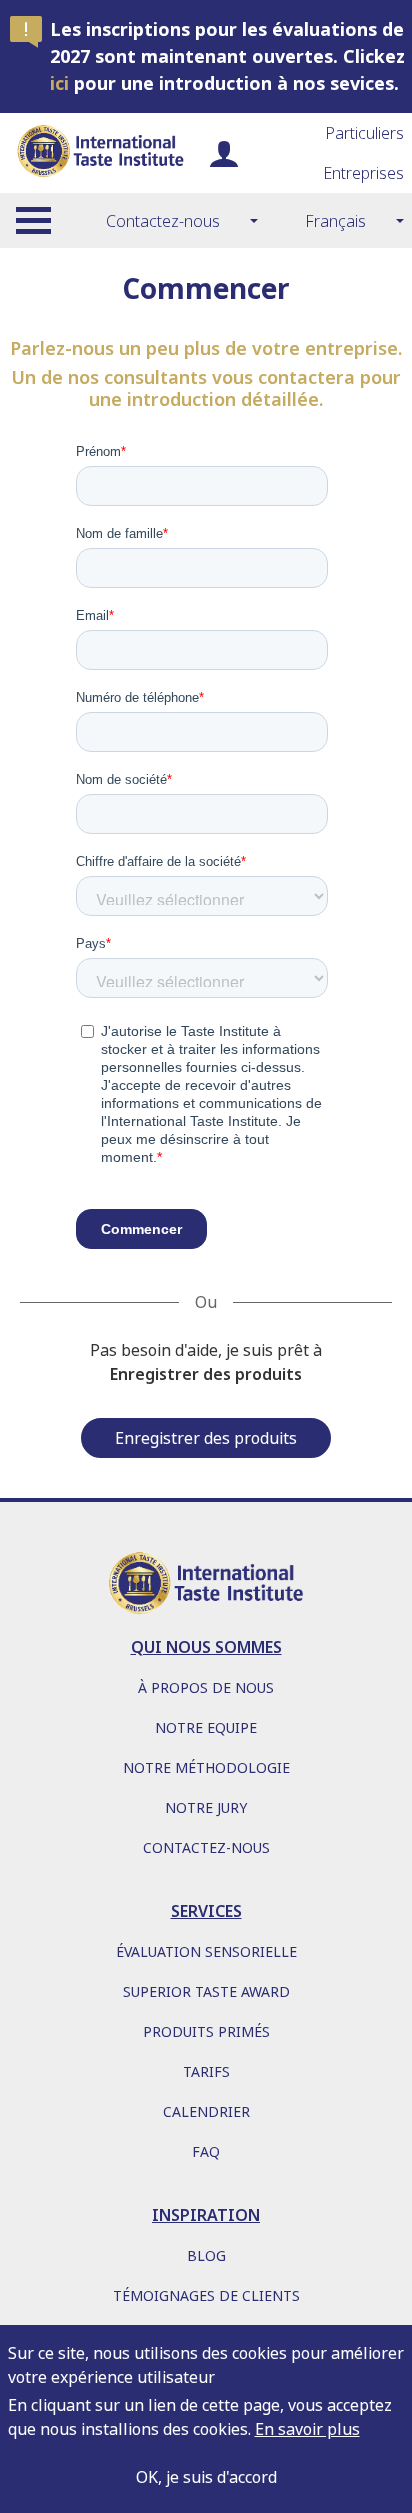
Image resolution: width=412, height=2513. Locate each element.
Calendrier (206, 2111)
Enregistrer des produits (206, 1438)
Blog (206, 2255)
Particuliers (364, 133)
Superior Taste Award (206, 1991)
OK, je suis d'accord (206, 2477)
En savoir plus (307, 2429)
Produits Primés (206, 2031)
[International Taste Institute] (100, 153)
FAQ (206, 2151)
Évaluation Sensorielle (206, 1951)
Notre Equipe (206, 1727)
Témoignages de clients (206, 2295)
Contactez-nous (163, 221)
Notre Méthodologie (206, 1767)
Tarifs (206, 2071)
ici (59, 83)
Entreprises (363, 173)
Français (335, 221)
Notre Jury (206, 1807)
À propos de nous (206, 1687)
